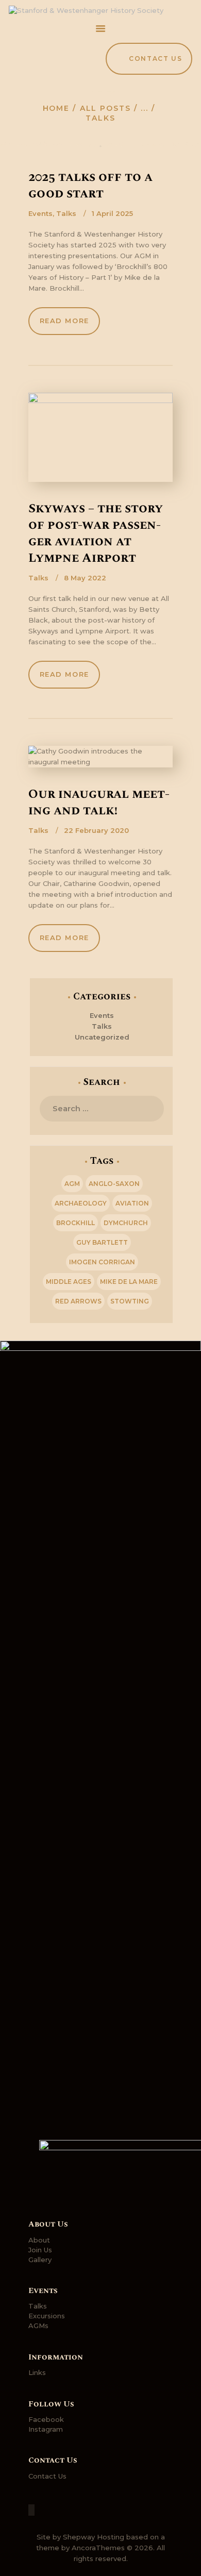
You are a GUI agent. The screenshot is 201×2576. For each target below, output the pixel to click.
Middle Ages (69, 1282)
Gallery (40, 2260)
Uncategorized (102, 1037)
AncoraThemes (98, 2548)
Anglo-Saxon (114, 1184)
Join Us (40, 2250)
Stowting (130, 1301)
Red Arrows (78, 1301)
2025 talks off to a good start (90, 186)
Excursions (47, 2316)
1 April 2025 (112, 213)
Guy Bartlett (102, 1242)
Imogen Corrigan (102, 1262)
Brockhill (76, 1223)
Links (37, 2372)
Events (40, 213)
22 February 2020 (96, 830)
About (39, 2240)
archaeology (81, 1203)
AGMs (38, 2326)
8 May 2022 (85, 578)
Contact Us (47, 2476)
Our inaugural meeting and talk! (99, 802)
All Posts (105, 108)
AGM (72, 1184)
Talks (66, 213)
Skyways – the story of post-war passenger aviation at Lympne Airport (96, 533)
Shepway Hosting (94, 2537)
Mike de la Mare (129, 1282)
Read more (64, 321)
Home (56, 108)
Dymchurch (126, 1223)
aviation (132, 1203)
